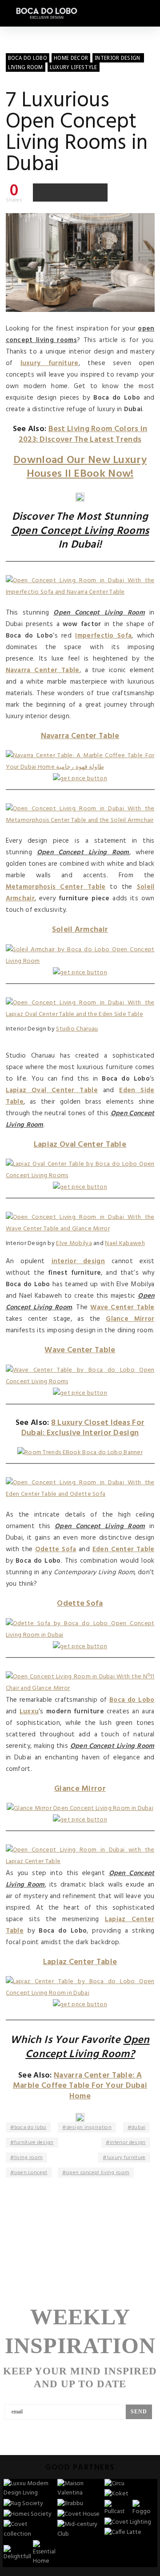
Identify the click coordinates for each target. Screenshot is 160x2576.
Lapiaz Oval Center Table (52, 1090)
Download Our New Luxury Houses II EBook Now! (80, 467)
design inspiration (89, 2128)
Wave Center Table (122, 1307)
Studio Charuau (77, 1029)
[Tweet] (61, 192)
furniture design (34, 2143)
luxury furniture (50, 363)
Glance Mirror (130, 1319)
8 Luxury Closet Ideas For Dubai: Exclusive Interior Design (83, 1428)
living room (28, 2158)
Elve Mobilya (74, 1243)
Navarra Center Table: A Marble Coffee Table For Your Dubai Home (80, 2086)
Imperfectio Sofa (103, 636)
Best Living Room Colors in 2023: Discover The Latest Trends (83, 434)
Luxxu (29, 1712)
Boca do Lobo (132, 1700)
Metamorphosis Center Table (56, 887)
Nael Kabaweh (125, 1243)
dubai (139, 2128)
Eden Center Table (124, 1549)
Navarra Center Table (43, 670)
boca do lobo (30, 2128)
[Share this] (42, 192)
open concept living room (98, 2173)
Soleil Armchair (80, 930)
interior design (78, 1261)
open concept (31, 2173)
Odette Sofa (56, 1549)
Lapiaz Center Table (80, 1962)
